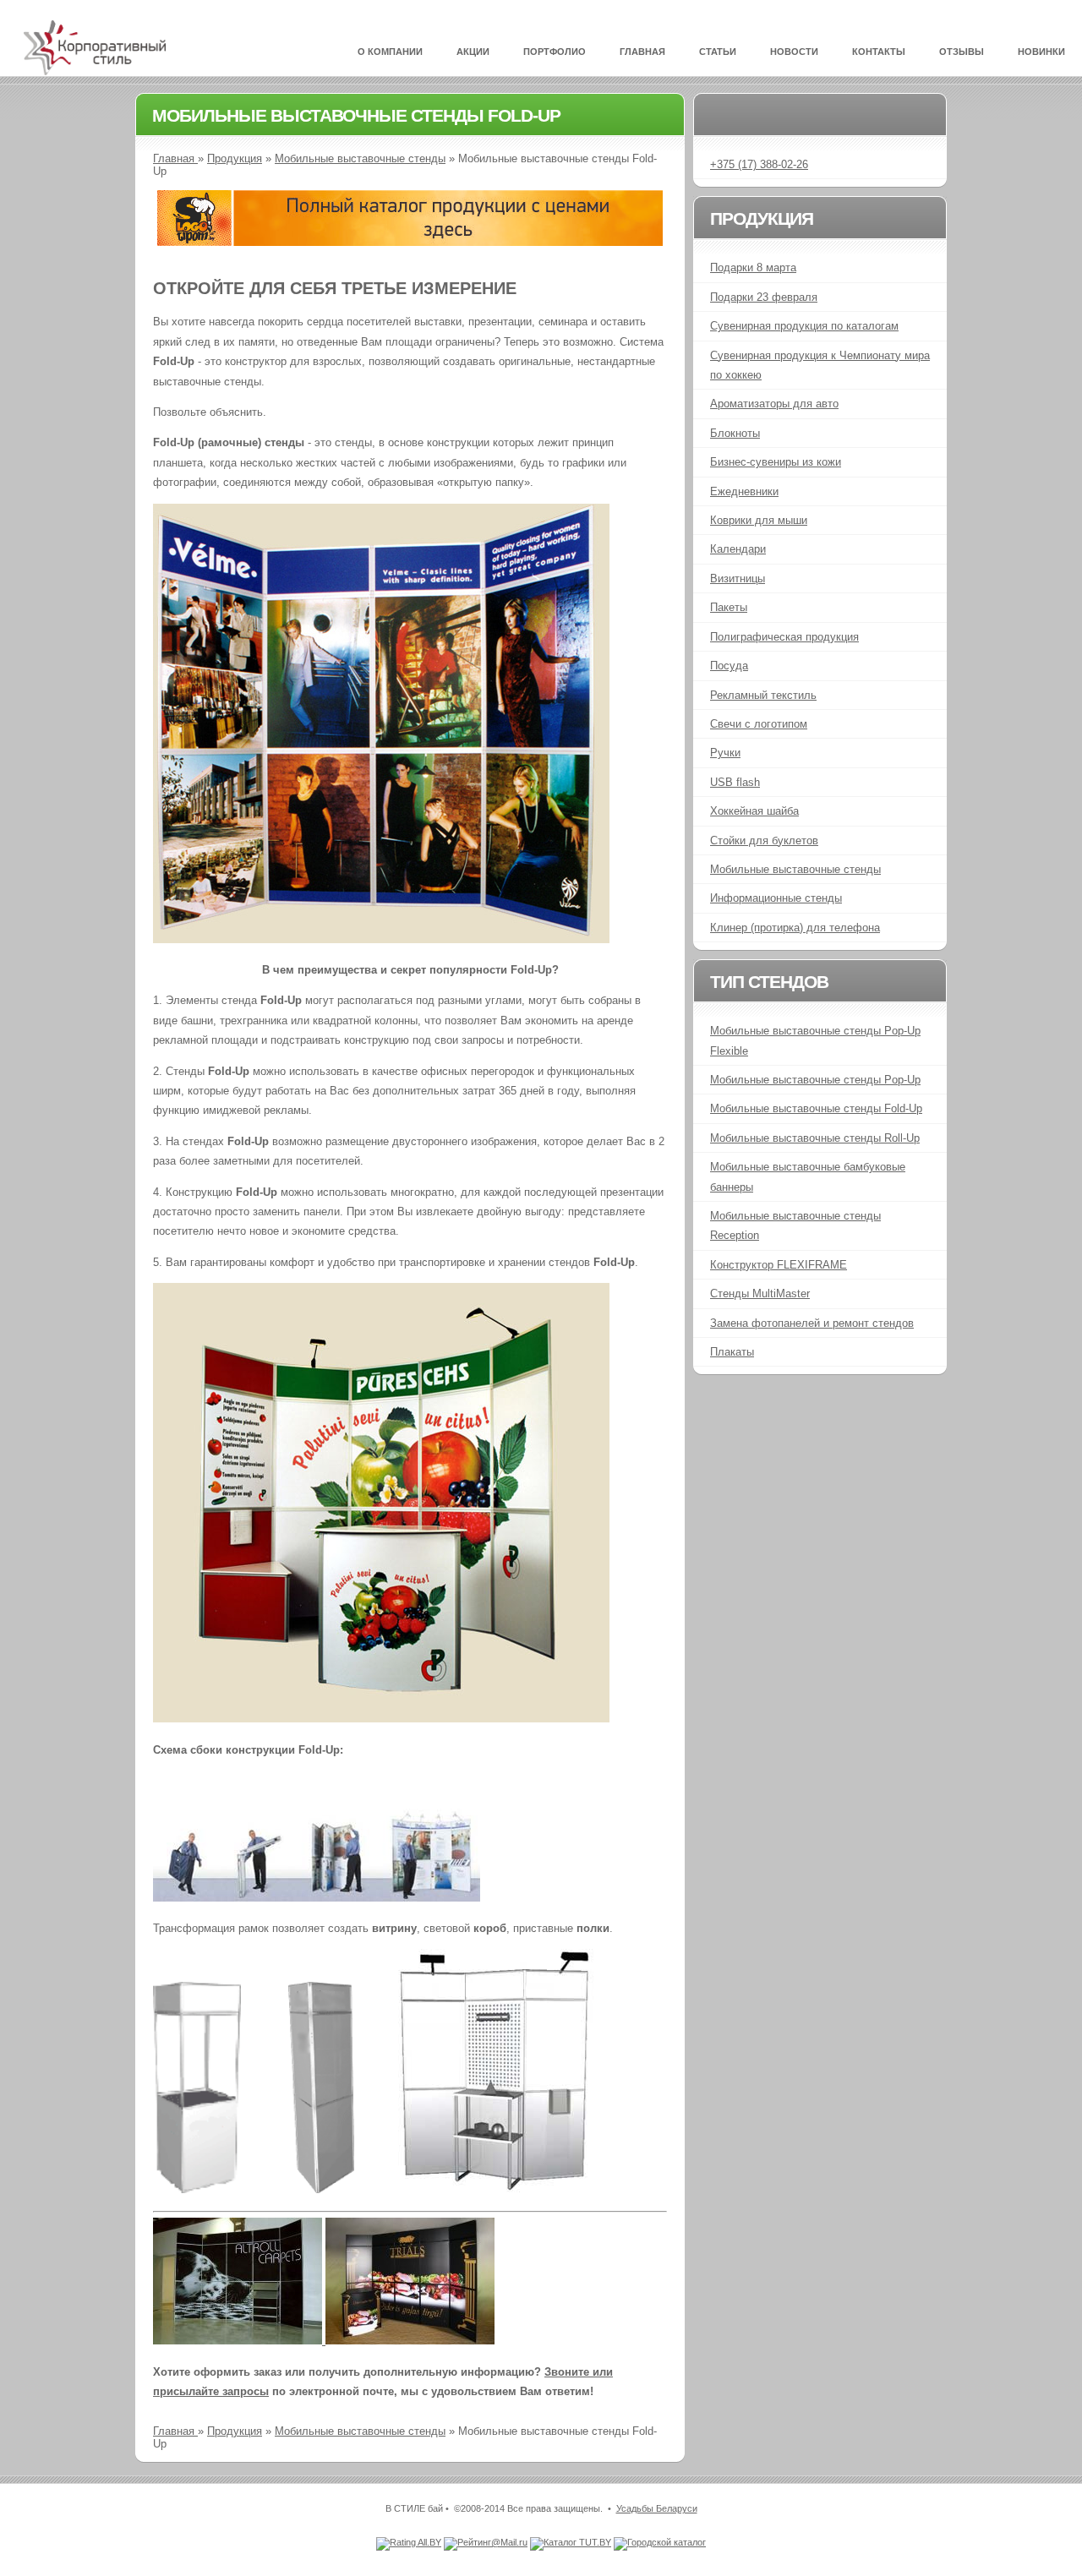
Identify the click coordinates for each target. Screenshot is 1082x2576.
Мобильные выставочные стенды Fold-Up (816, 1108)
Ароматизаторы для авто (774, 404)
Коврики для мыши (759, 520)
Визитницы (738, 579)
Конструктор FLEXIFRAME (779, 1265)
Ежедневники (744, 491)
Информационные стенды (776, 898)
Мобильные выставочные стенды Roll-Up (815, 1138)
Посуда (729, 666)
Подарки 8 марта (753, 267)
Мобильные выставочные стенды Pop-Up (815, 1080)
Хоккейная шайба (754, 811)
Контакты (879, 52)
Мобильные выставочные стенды (360, 158)
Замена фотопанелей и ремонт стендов (812, 1323)
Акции (473, 52)
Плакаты (732, 1352)
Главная (642, 52)
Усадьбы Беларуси (657, 2508)
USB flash (735, 782)
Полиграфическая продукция (784, 637)
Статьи (718, 52)
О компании (390, 52)
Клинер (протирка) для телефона (795, 928)
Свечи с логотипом (759, 724)
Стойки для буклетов (764, 840)
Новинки (1041, 52)
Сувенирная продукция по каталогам (804, 326)
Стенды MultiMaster (760, 1293)
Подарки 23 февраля (764, 297)
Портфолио (555, 52)
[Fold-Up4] (410, 2341)
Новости (794, 52)
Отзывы (962, 52)
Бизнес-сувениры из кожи (776, 462)
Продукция (235, 158)
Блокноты (735, 433)
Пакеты (729, 607)
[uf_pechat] (410, 242)
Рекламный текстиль (763, 695)
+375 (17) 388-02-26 (759, 164)
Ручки (725, 753)
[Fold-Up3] (239, 2341)
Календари (738, 549)
